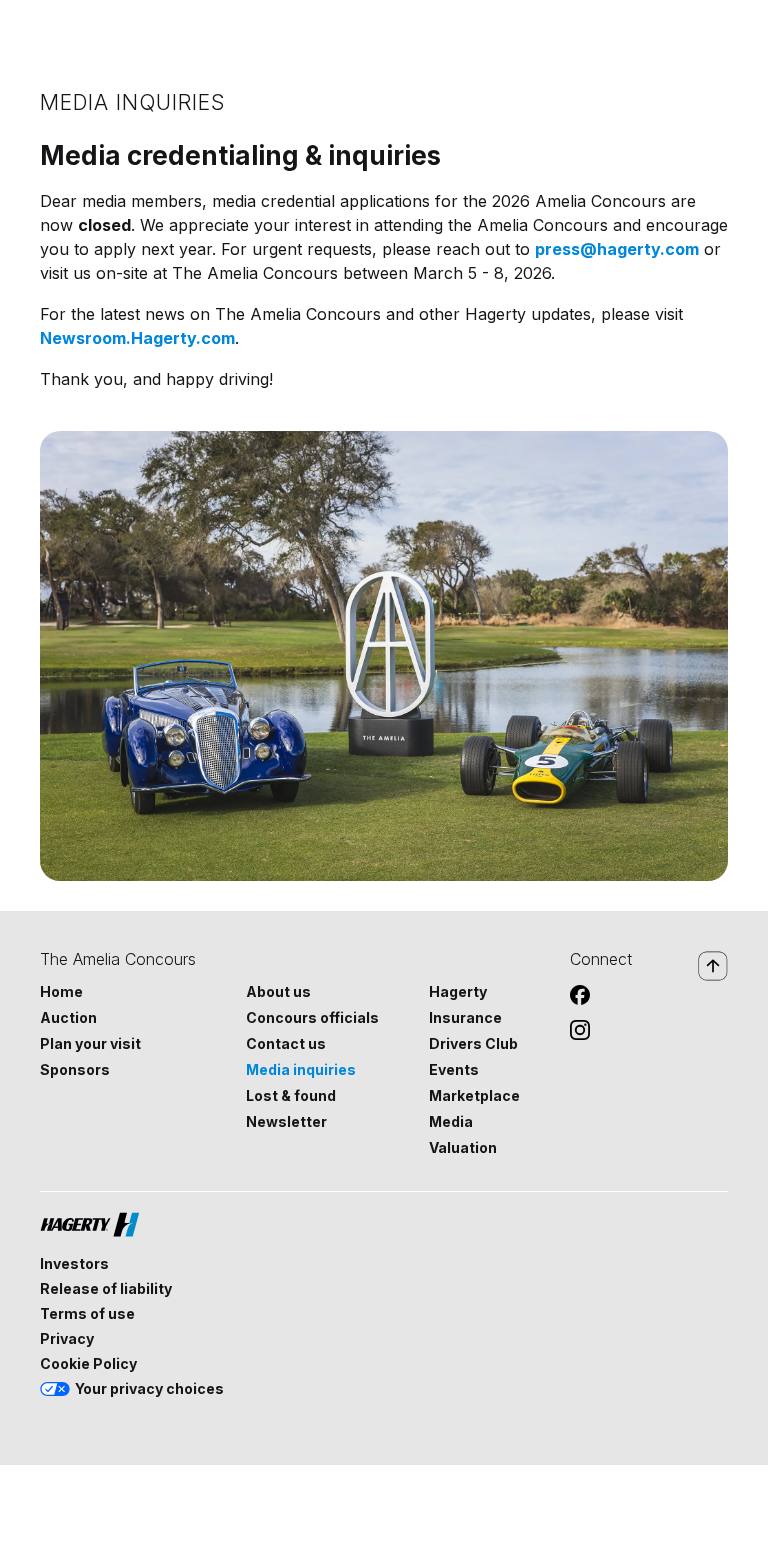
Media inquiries (301, 1070)
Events (454, 1070)
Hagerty (458, 992)
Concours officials (312, 1018)
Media (451, 1122)
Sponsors (75, 1070)
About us (278, 992)
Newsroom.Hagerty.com (137, 338)
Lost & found (291, 1096)
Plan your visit (90, 1044)
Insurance (465, 1018)
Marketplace (474, 1096)
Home (61, 992)
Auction (68, 1018)
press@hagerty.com (617, 249)
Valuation (463, 1148)
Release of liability (106, 1289)
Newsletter (286, 1122)
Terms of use (87, 1314)
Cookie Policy (88, 1364)
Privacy (67, 1339)
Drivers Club (473, 1044)
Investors (74, 1264)
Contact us (286, 1044)
